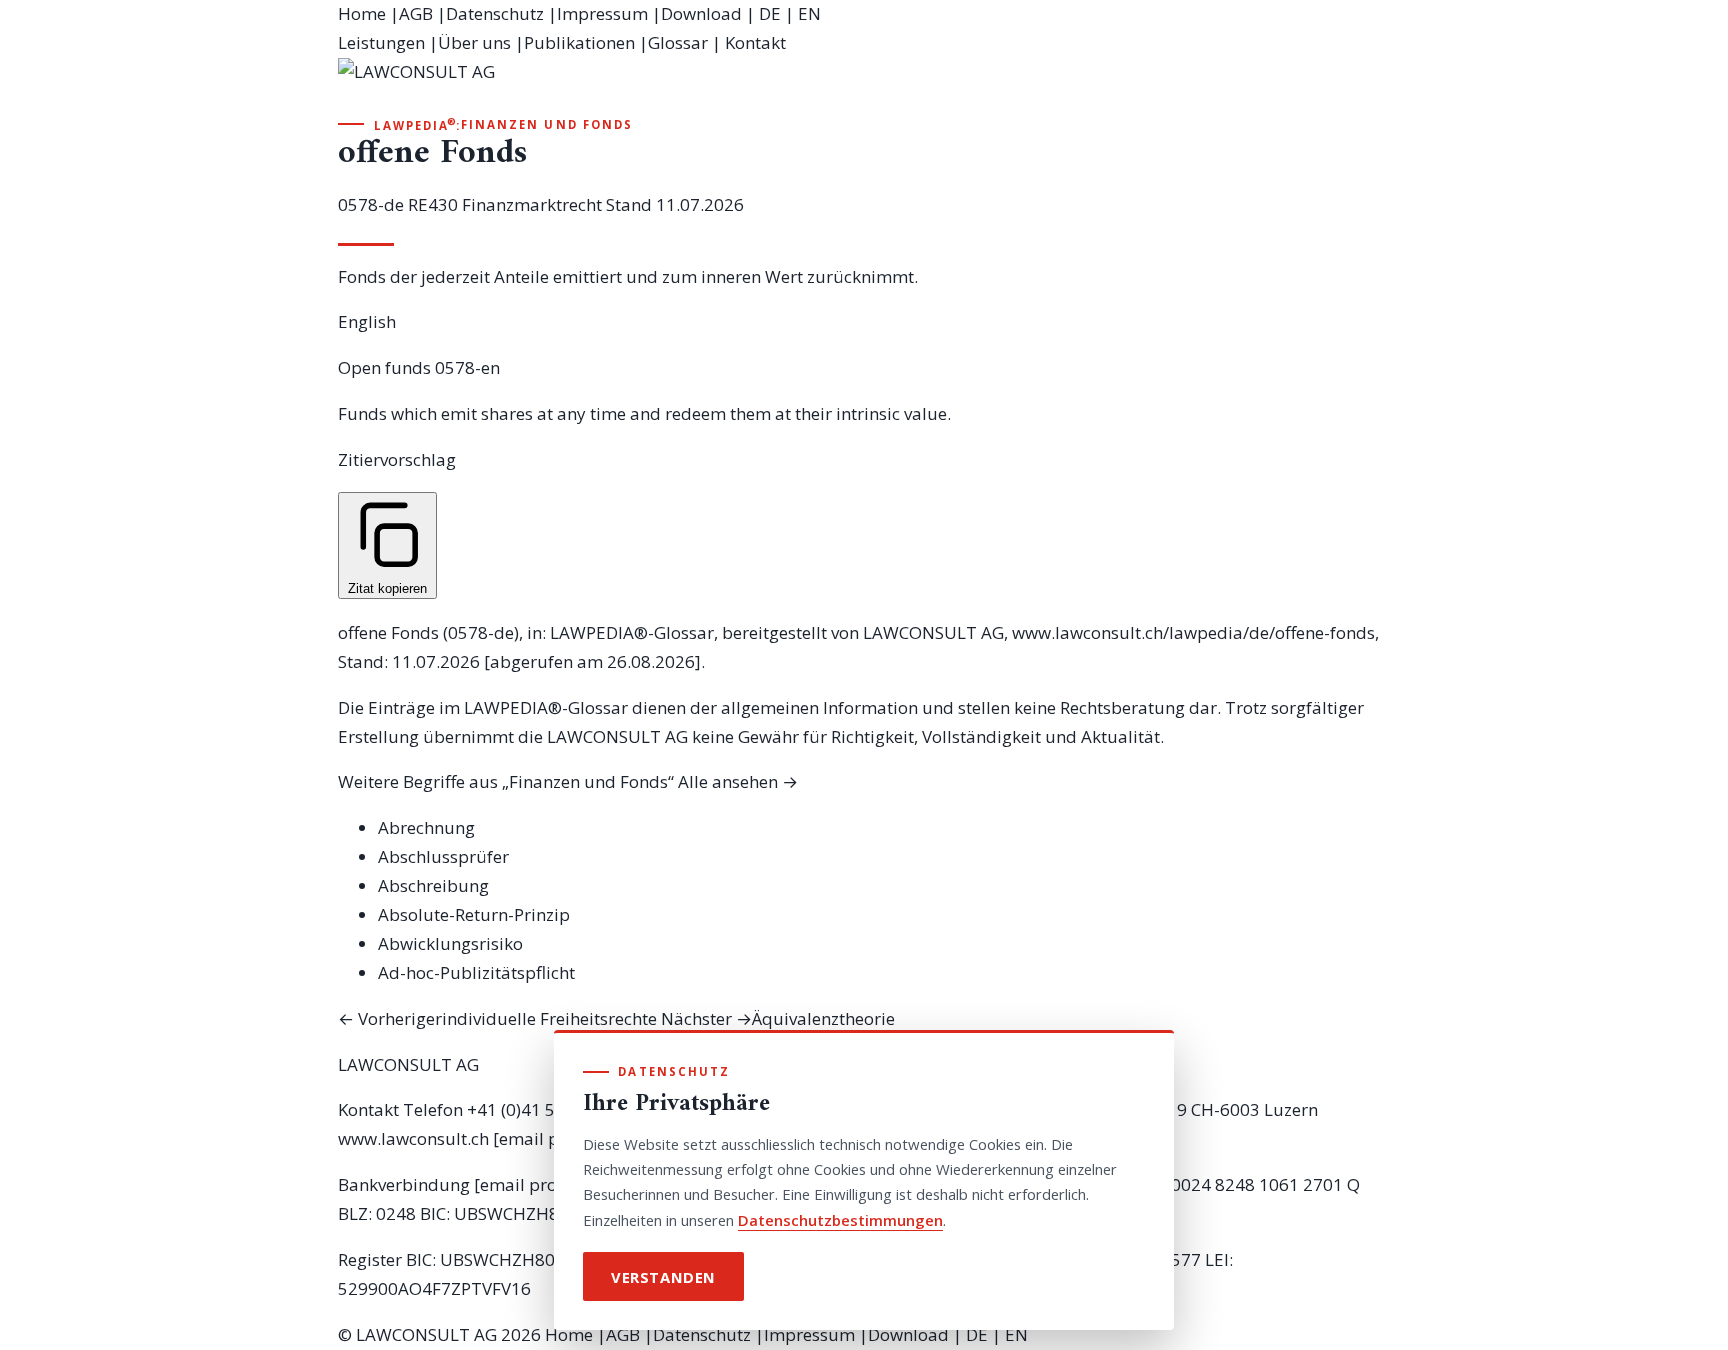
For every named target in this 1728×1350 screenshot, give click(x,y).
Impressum (602, 13)
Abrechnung (426, 827)
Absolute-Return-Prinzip (474, 914)
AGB (416, 13)
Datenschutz (495, 13)
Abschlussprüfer (443, 856)
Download (701, 13)
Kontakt (755, 42)
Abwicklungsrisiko (450, 943)
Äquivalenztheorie (778, 1018)
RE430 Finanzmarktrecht (505, 204)
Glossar (678, 42)
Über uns (474, 42)
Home (362, 13)
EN (809, 13)
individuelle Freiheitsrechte (497, 1018)
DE (770, 13)
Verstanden (663, 1277)
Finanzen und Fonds (547, 124)
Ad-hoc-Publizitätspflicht (476, 972)
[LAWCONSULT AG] (864, 86)
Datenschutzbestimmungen (840, 1220)
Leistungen (381, 42)
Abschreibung (433, 885)
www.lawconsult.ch (413, 1138)
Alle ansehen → (738, 781)
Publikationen (579, 42)
